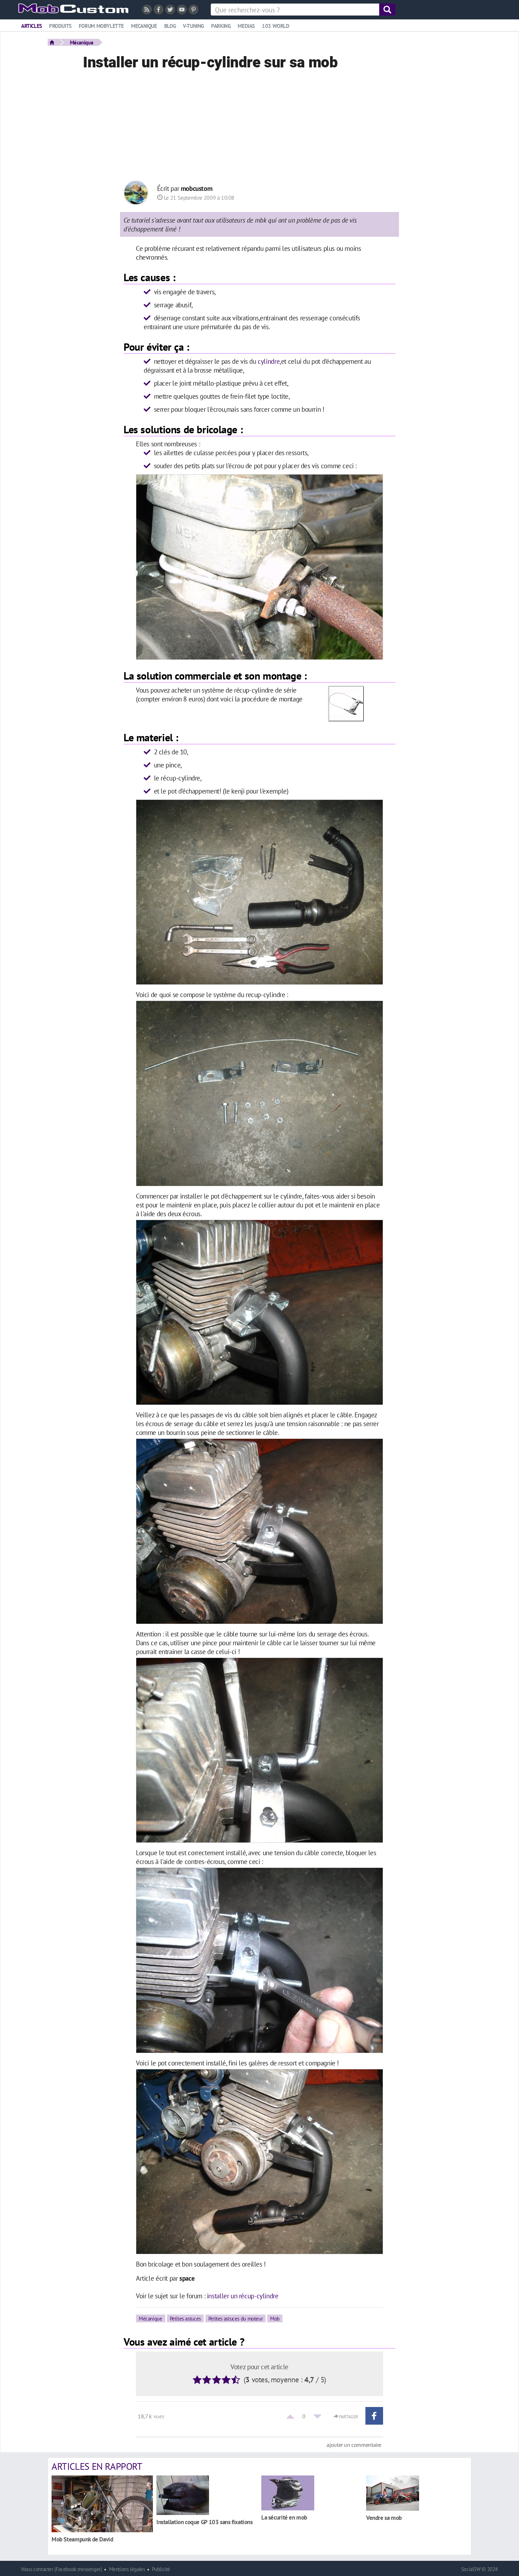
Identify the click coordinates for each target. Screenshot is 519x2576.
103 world (276, 26)
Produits (60, 26)
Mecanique (144, 26)
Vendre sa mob (384, 2518)
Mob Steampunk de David (82, 2539)
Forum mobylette (101, 26)
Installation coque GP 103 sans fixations (205, 2522)
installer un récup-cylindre (243, 2296)
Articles (32, 26)
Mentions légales (127, 2569)
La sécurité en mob (284, 2517)
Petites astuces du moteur (235, 2318)
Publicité (161, 2569)
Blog (170, 26)
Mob (275, 2318)
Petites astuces (185, 2318)
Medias (246, 26)
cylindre (269, 361)
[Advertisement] (259, 127)
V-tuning (193, 26)
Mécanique (82, 42)
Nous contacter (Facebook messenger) (62, 2569)
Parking (221, 26)
